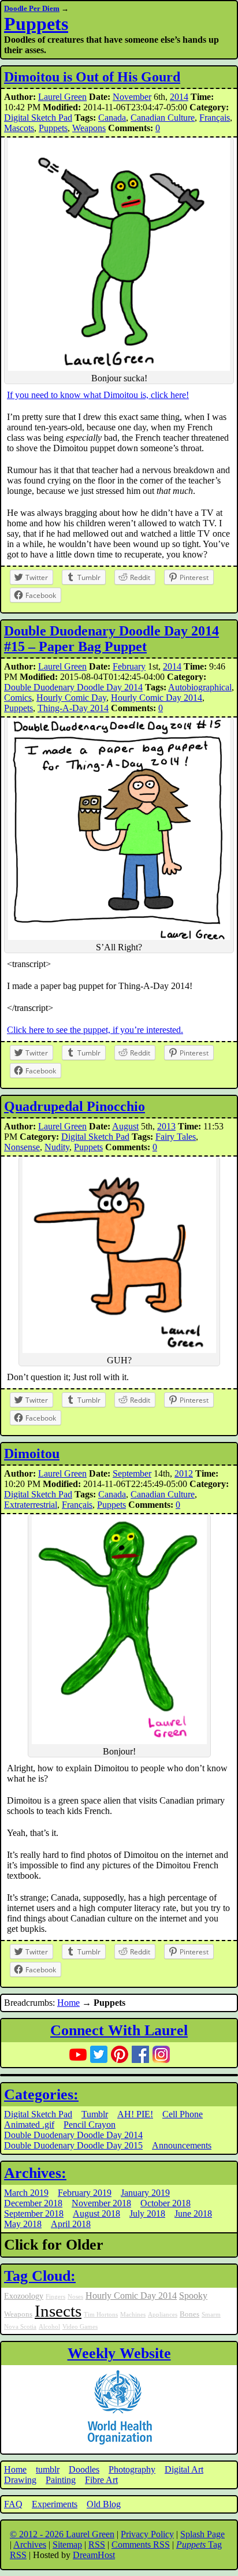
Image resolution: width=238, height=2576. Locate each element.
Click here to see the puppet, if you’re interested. (95, 1030)
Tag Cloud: (40, 2276)
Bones (189, 2314)
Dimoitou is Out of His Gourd (92, 77)
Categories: (41, 2094)
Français (215, 118)
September (132, 1473)
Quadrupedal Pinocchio (75, 1106)
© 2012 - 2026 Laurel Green (62, 2534)
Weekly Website (119, 2353)
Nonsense (22, 1147)
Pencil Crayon (90, 2125)
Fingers (55, 2297)
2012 (184, 1473)
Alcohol (49, 2327)
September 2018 (34, 2213)
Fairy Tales (176, 1137)
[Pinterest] (120, 2054)
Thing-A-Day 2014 (73, 708)
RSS (97, 2545)
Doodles (84, 2469)
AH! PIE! (135, 2114)
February (129, 666)
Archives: (35, 2173)
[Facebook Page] (140, 2054)
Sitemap (67, 2545)
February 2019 (85, 2193)
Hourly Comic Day (71, 698)
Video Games (80, 2327)
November (132, 97)
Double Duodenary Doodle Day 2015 (73, 2145)
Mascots (19, 128)
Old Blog (104, 2504)
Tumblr (95, 2114)
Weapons (89, 128)
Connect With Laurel (119, 2030)
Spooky (193, 2296)
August (125, 1126)
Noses (75, 2297)
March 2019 (26, 2193)
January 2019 (145, 2193)
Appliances (163, 2315)
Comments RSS (141, 2545)
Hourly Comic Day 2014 (157, 698)
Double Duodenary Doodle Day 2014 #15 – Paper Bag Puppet (111, 639)
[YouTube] (78, 2054)
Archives (30, 2545)
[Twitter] (99, 2054)
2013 (166, 1126)
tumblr (48, 2469)
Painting (61, 2480)
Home (68, 2003)
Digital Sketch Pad (38, 118)
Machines (133, 2315)
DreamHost (94, 2555)
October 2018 (166, 2203)
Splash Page (202, 2534)
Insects (58, 2311)
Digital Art (184, 2469)
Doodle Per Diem (32, 8)
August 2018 (96, 2213)
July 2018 (147, 2213)
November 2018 (101, 2203)
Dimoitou (32, 1454)
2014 (179, 97)
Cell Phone (183, 2114)
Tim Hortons (101, 2315)
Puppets (36, 24)
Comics (18, 698)
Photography (132, 2469)
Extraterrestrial (31, 1505)
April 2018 (71, 2224)
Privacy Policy (147, 2534)
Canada (112, 118)
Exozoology (24, 2296)
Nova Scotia (20, 2327)
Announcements (182, 2145)
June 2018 (193, 2213)
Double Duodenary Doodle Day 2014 (73, 687)
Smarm (211, 2315)
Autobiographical (200, 687)
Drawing (20, 2480)
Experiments (55, 2504)
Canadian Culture (163, 118)
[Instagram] (161, 2054)
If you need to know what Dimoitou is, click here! (98, 395)
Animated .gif (29, 2125)
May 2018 (23, 2224)
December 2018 (33, 2203)
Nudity (57, 1147)
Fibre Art (101, 2480)
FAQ (13, 2504)
